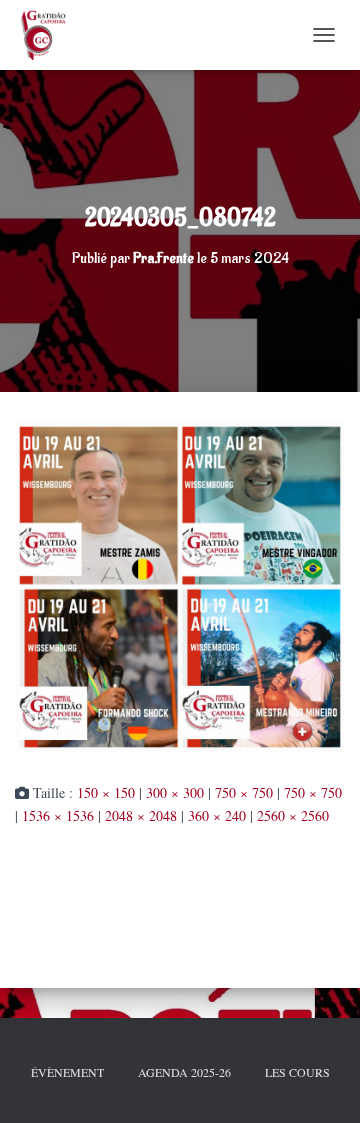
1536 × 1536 (58, 815)
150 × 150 (106, 792)
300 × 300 (175, 792)
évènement (67, 1072)
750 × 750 (244, 792)
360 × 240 (217, 815)
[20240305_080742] (180, 584)
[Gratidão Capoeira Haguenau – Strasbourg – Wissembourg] (49, 35)
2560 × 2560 (293, 815)
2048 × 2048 (141, 815)
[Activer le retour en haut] (320, 1083)
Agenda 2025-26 (184, 1072)
